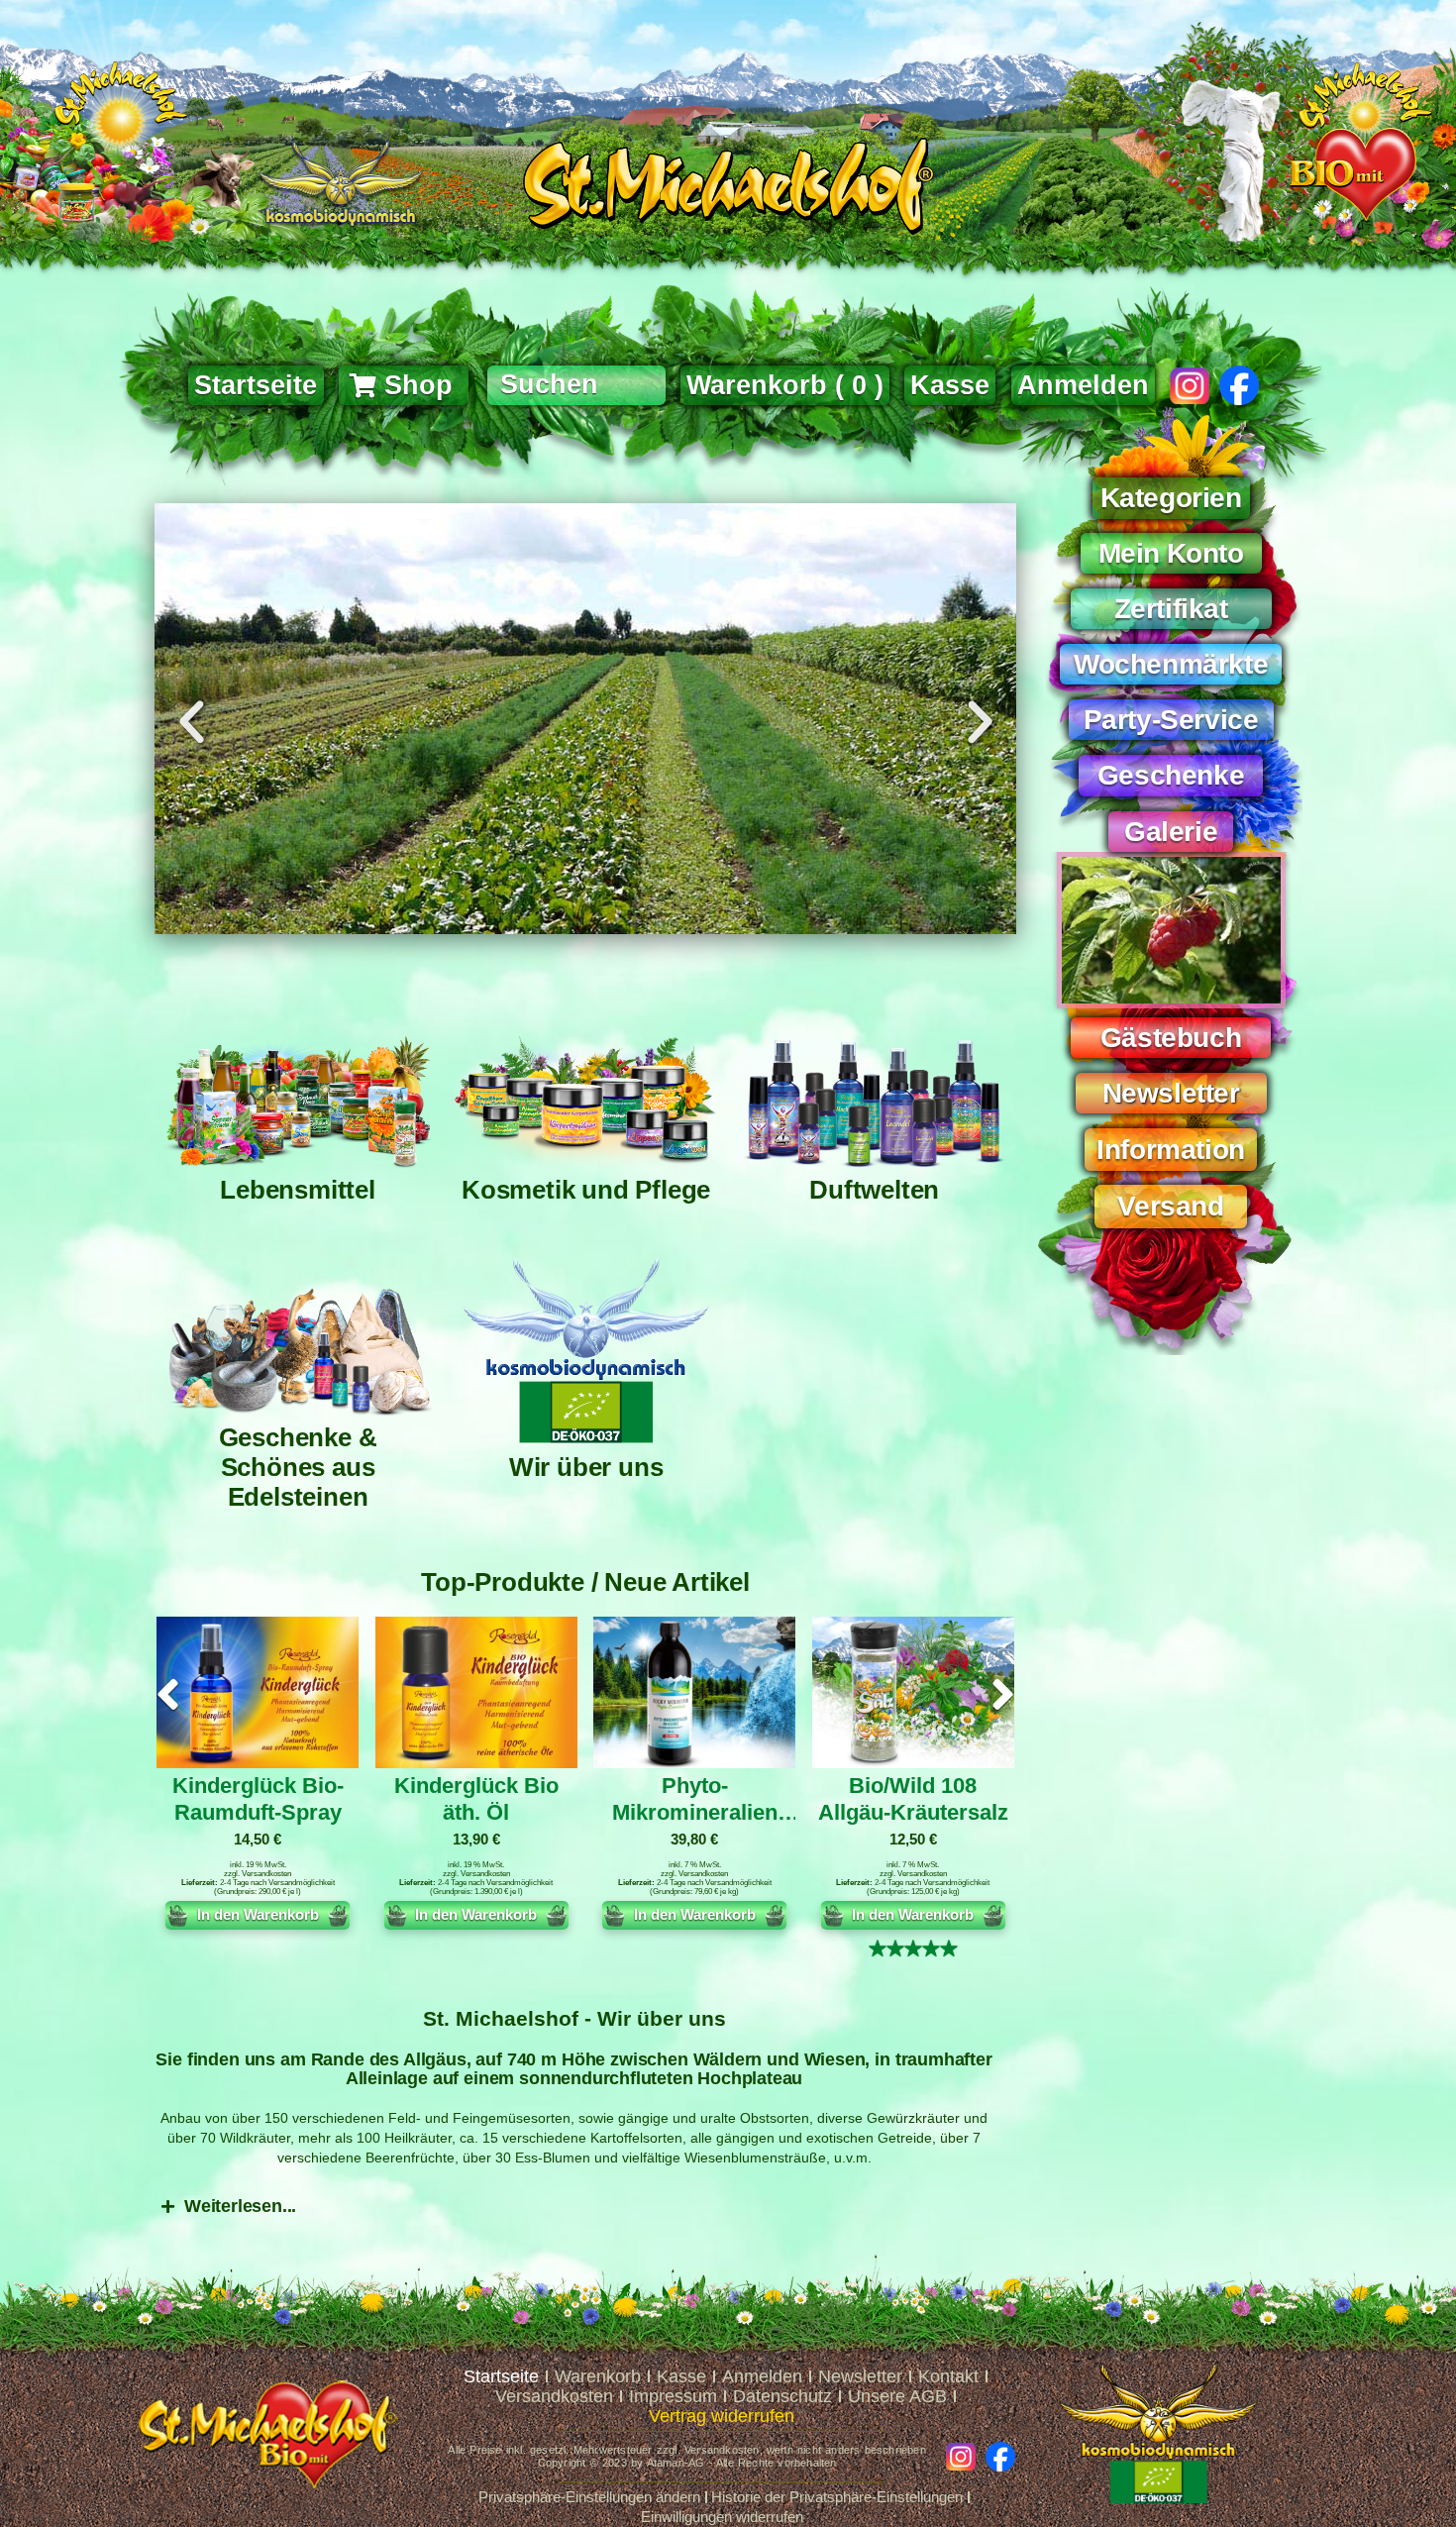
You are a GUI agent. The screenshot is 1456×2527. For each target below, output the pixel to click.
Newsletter (860, 2376)
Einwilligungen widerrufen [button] (722, 2517)
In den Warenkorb (258, 1914)
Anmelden (1083, 385)
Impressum (673, 2396)
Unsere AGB (897, 2396)
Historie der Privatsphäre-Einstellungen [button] (837, 2497)
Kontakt (948, 2376)
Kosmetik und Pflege (586, 1190)
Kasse (681, 2376)
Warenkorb (598, 2376)
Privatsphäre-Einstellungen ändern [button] (589, 2497)
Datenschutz (782, 2396)
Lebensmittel (298, 1190)
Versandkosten (266, 1874)
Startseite (501, 2376)
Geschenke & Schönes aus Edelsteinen (298, 1467)
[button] (192, 723)
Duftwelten (874, 1190)
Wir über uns (586, 1467)
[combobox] (576, 385)
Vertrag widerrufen (722, 2416)
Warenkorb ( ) (785, 385)
